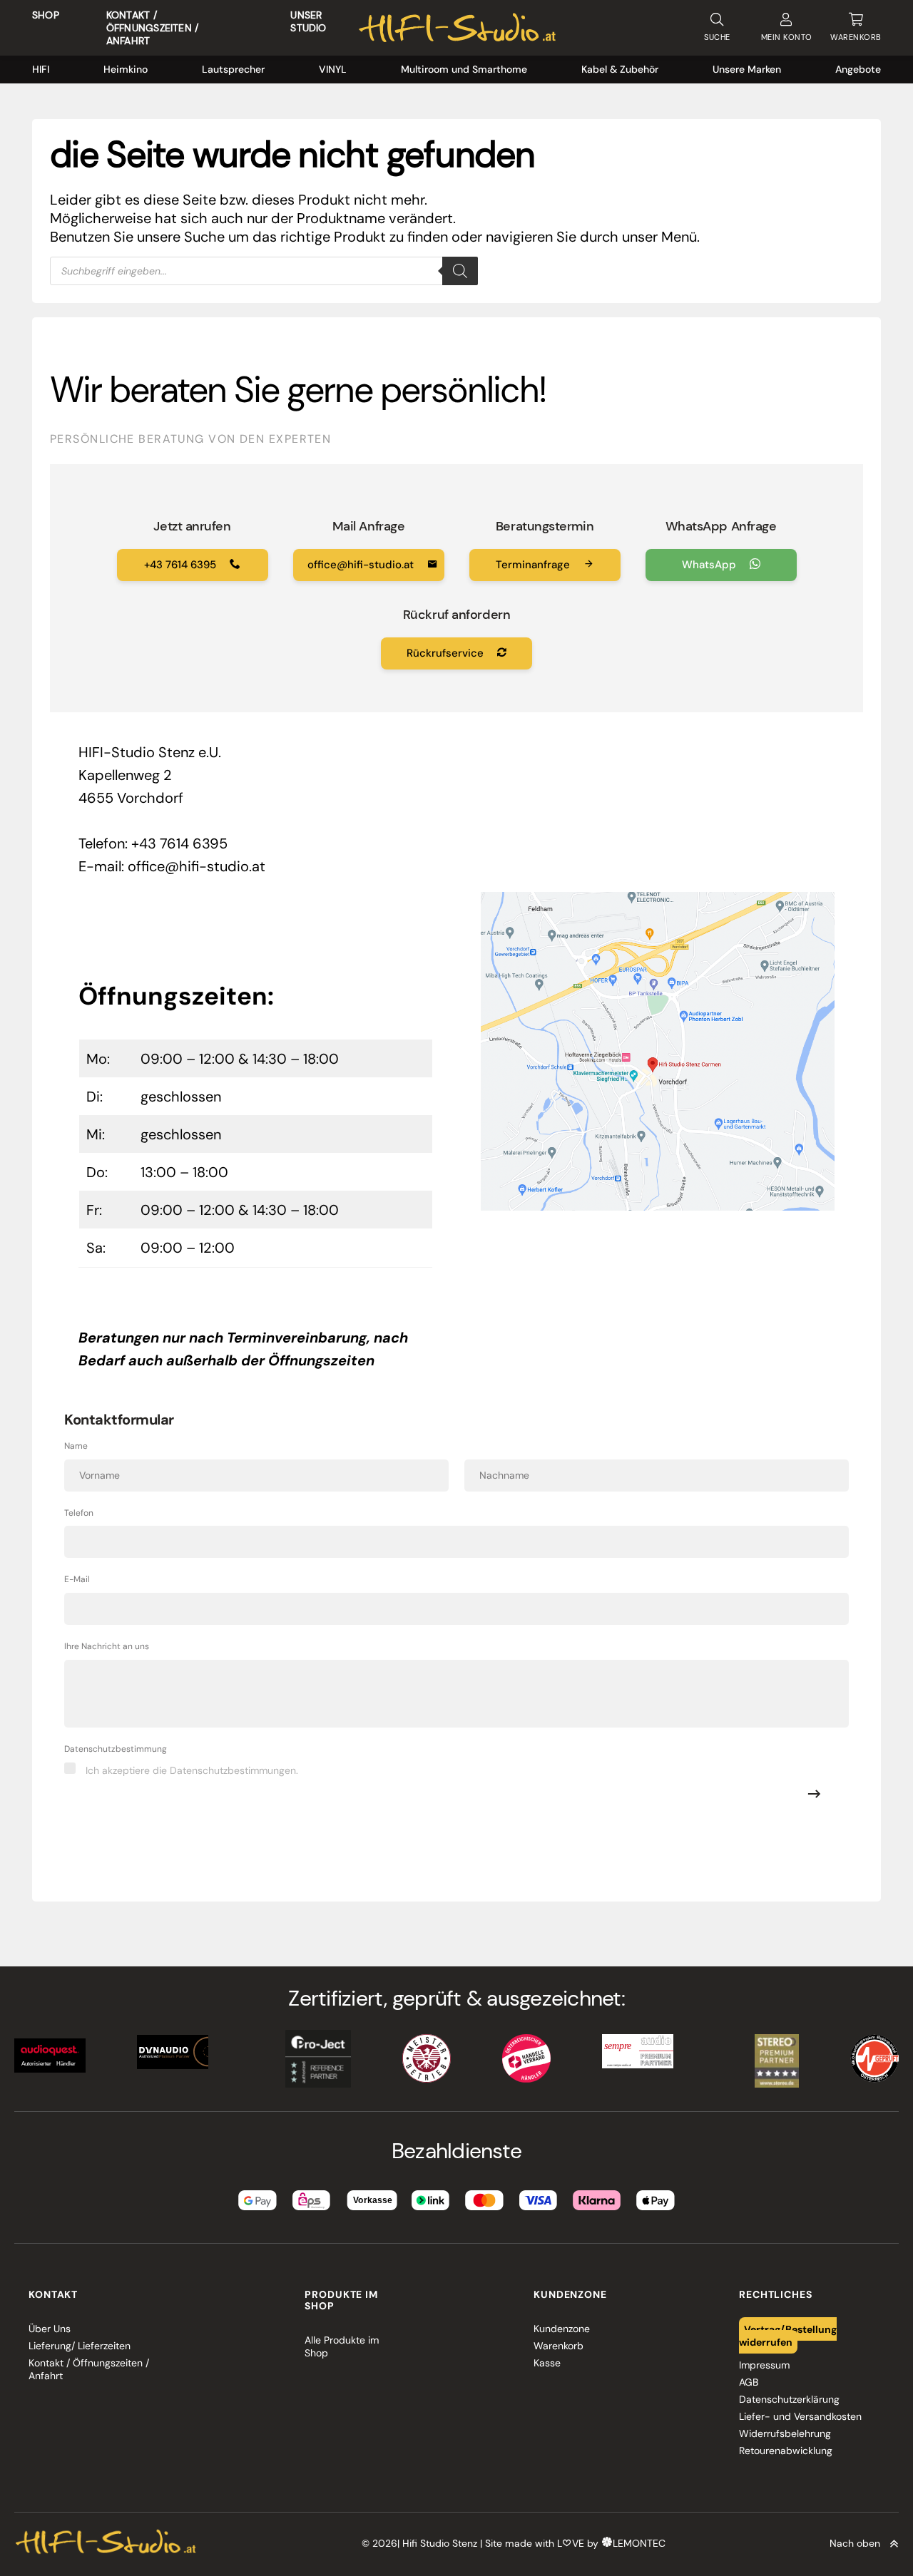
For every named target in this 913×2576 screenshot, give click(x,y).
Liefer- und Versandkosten (800, 2416)
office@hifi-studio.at (362, 565)
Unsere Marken (747, 69)
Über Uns (50, 2329)
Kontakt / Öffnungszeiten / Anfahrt (152, 28)
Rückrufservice (447, 653)
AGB (749, 2382)
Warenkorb (558, 2346)
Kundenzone (562, 2329)
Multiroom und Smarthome (464, 69)
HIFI (41, 69)
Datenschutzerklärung (789, 2399)
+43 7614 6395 (182, 565)
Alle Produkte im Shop (342, 2346)
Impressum (764, 2365)
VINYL (333, 69)
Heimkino (126, 69)
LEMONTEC (639, 2543)
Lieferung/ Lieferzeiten (80, 2346)
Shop (46, 15)
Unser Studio (308, 21)
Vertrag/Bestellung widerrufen (788, 2335)
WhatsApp (710, 565)
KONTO (787, 37)
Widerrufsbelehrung (785, 2433)
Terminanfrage (534, 565)
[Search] (460, 271)
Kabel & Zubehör (620, 69)
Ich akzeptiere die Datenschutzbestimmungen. (192, 1770)
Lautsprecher (233, 69)
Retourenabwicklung (786, 2451)
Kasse (547, 2363)
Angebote (858, 69)
